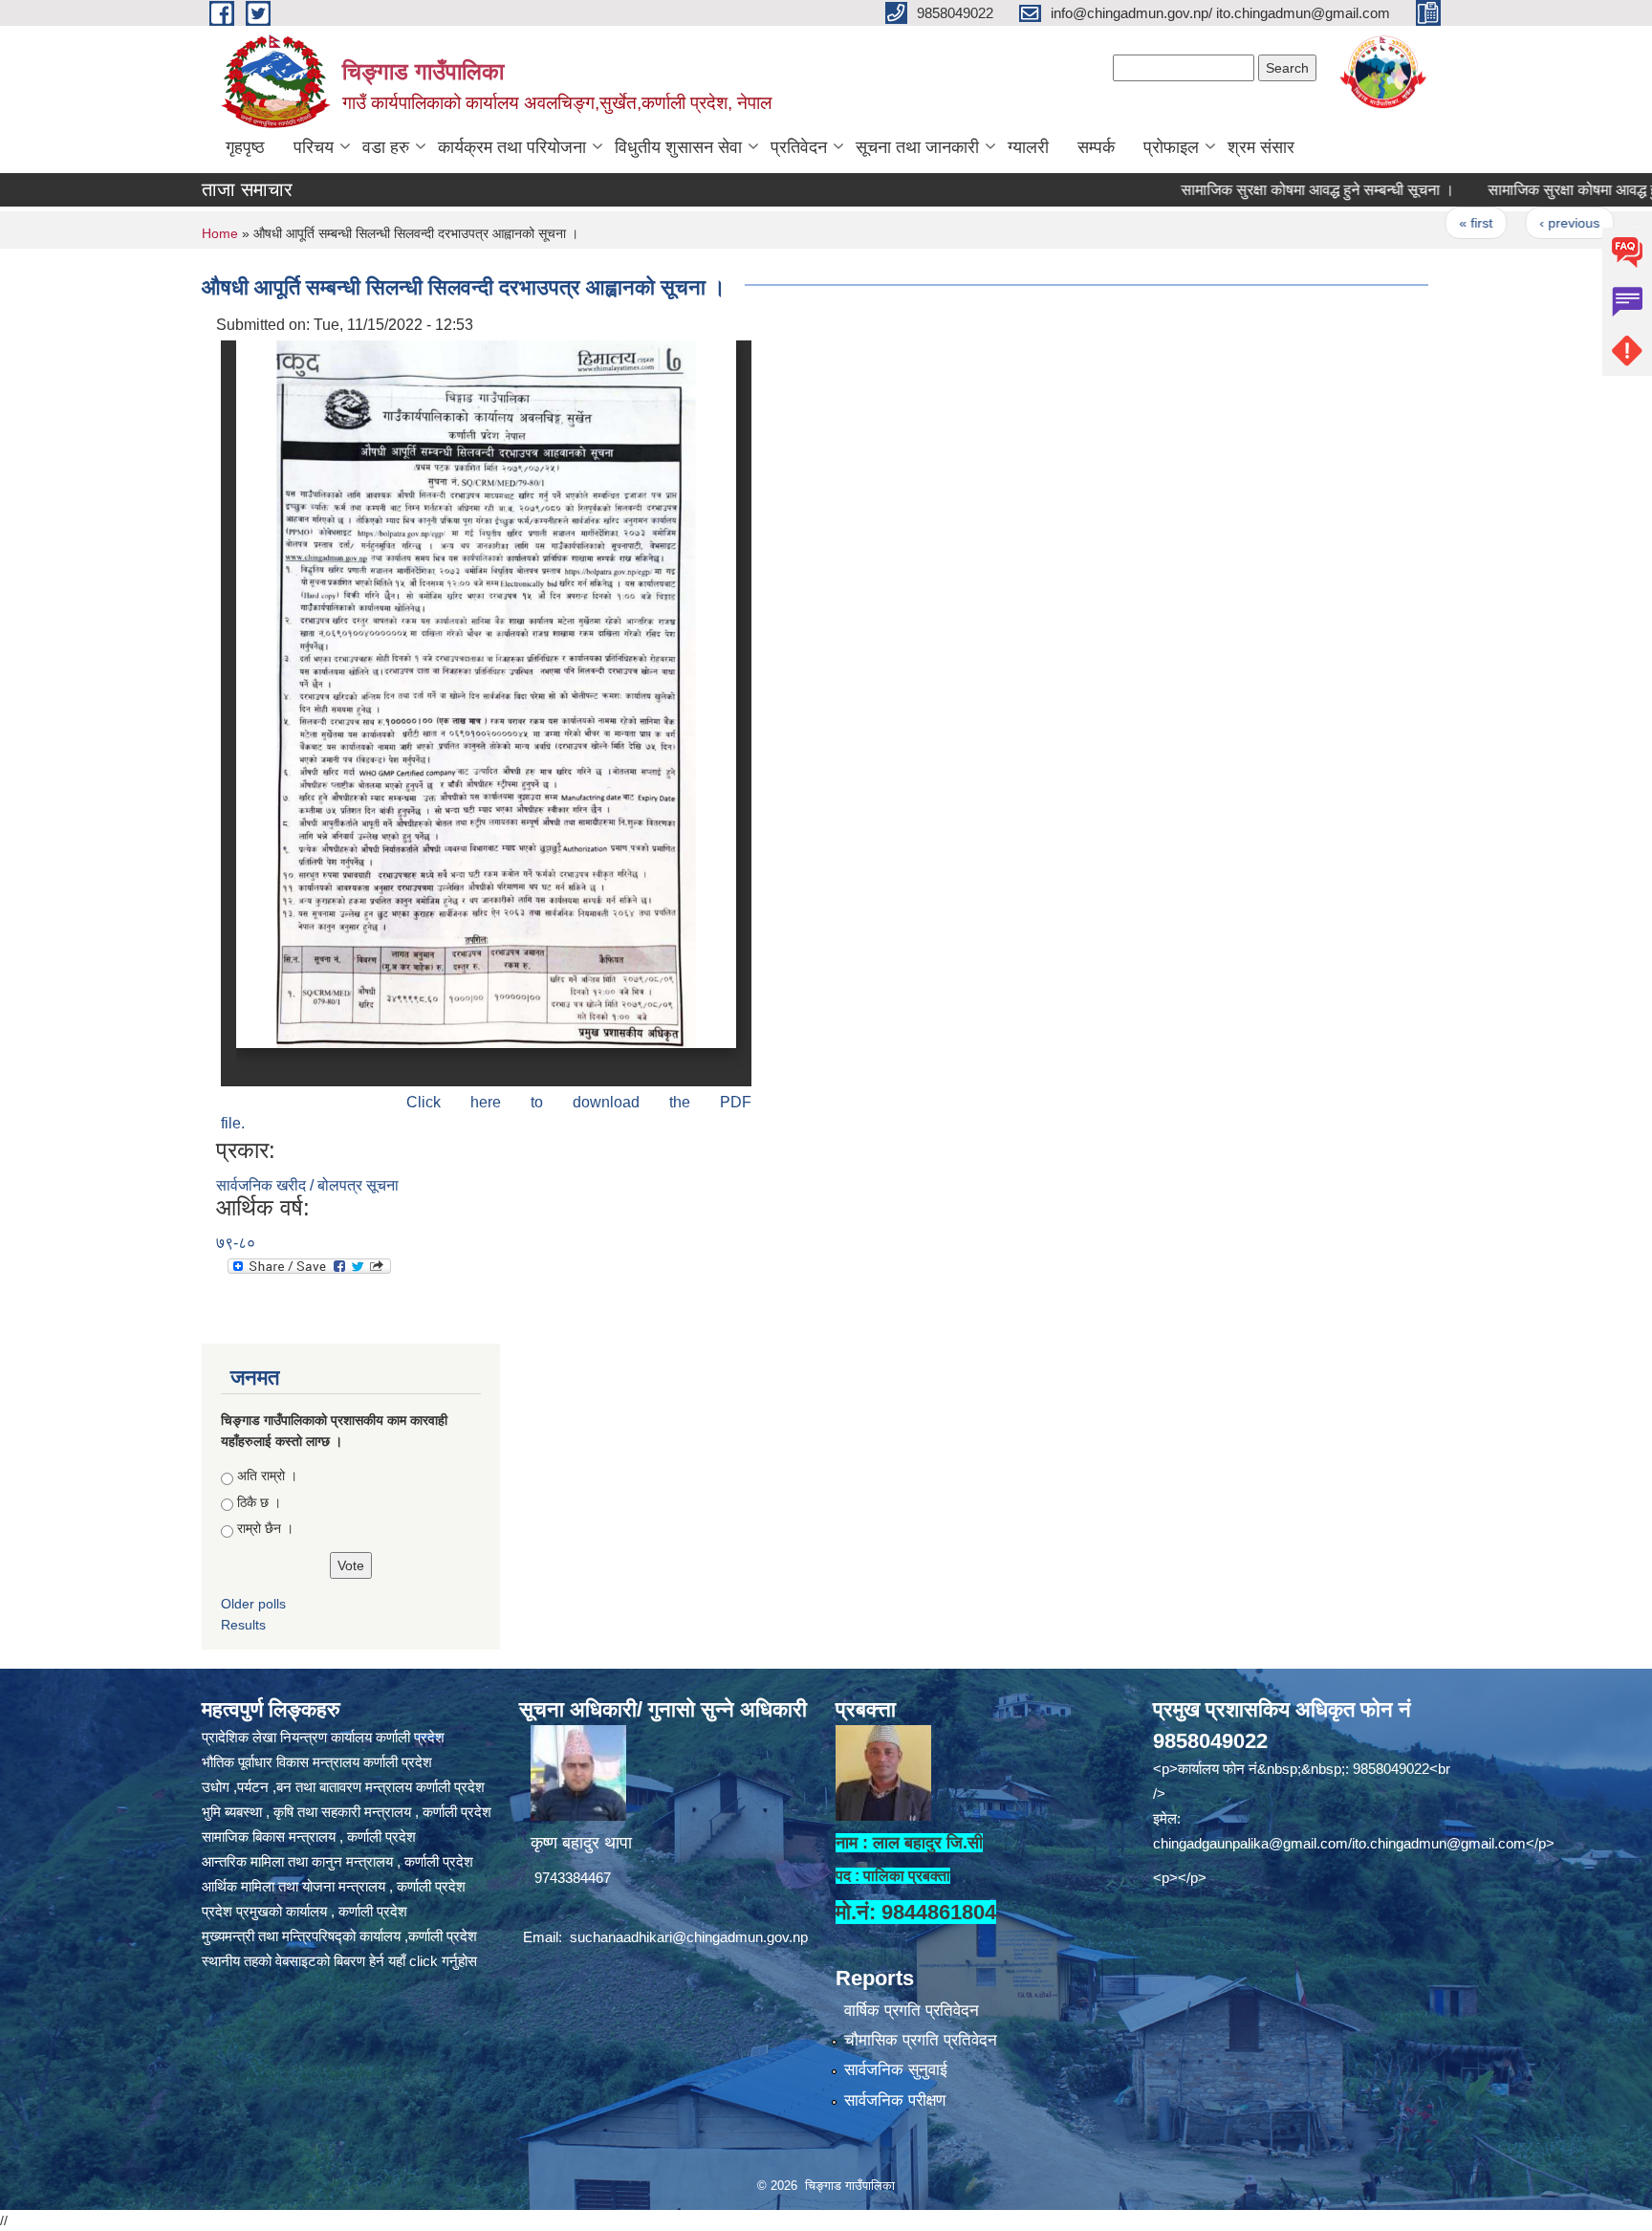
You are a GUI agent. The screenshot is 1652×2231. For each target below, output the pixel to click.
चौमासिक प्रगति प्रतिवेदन (921, 2040)
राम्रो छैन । (265, 1528)
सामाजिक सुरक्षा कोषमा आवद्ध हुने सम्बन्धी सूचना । (1261, 190)
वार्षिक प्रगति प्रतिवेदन (912, 2011)
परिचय (314, 147)
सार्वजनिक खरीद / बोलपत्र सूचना (307, 1185)
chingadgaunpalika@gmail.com (1250, 1843)
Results (243, 1625)
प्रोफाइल (1171, 147)
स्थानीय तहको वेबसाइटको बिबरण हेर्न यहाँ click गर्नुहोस (339, 1961)
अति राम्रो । (267, 1476)
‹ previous (1513, 223)
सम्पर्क (1096, 147)
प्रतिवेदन (799, 147)
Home (220, 233)
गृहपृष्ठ (245, 147)
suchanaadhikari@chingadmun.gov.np (689, 1937)
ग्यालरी (1028, 147)
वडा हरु (386, 147)
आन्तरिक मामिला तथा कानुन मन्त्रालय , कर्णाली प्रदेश (337, 1861)
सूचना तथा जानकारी (917, 147)
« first (1419, 223)
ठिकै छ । (259, 1502)
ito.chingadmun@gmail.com (1439, 1843)
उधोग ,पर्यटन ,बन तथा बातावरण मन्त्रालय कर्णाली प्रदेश (343, 1787)
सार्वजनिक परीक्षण (895, 2100)
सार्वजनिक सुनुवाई (896, 2070)
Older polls (253, 1604)
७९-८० (236, 1243)
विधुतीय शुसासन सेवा (678, 147)
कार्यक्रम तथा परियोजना (512, 147)
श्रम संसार (1261, 147)
